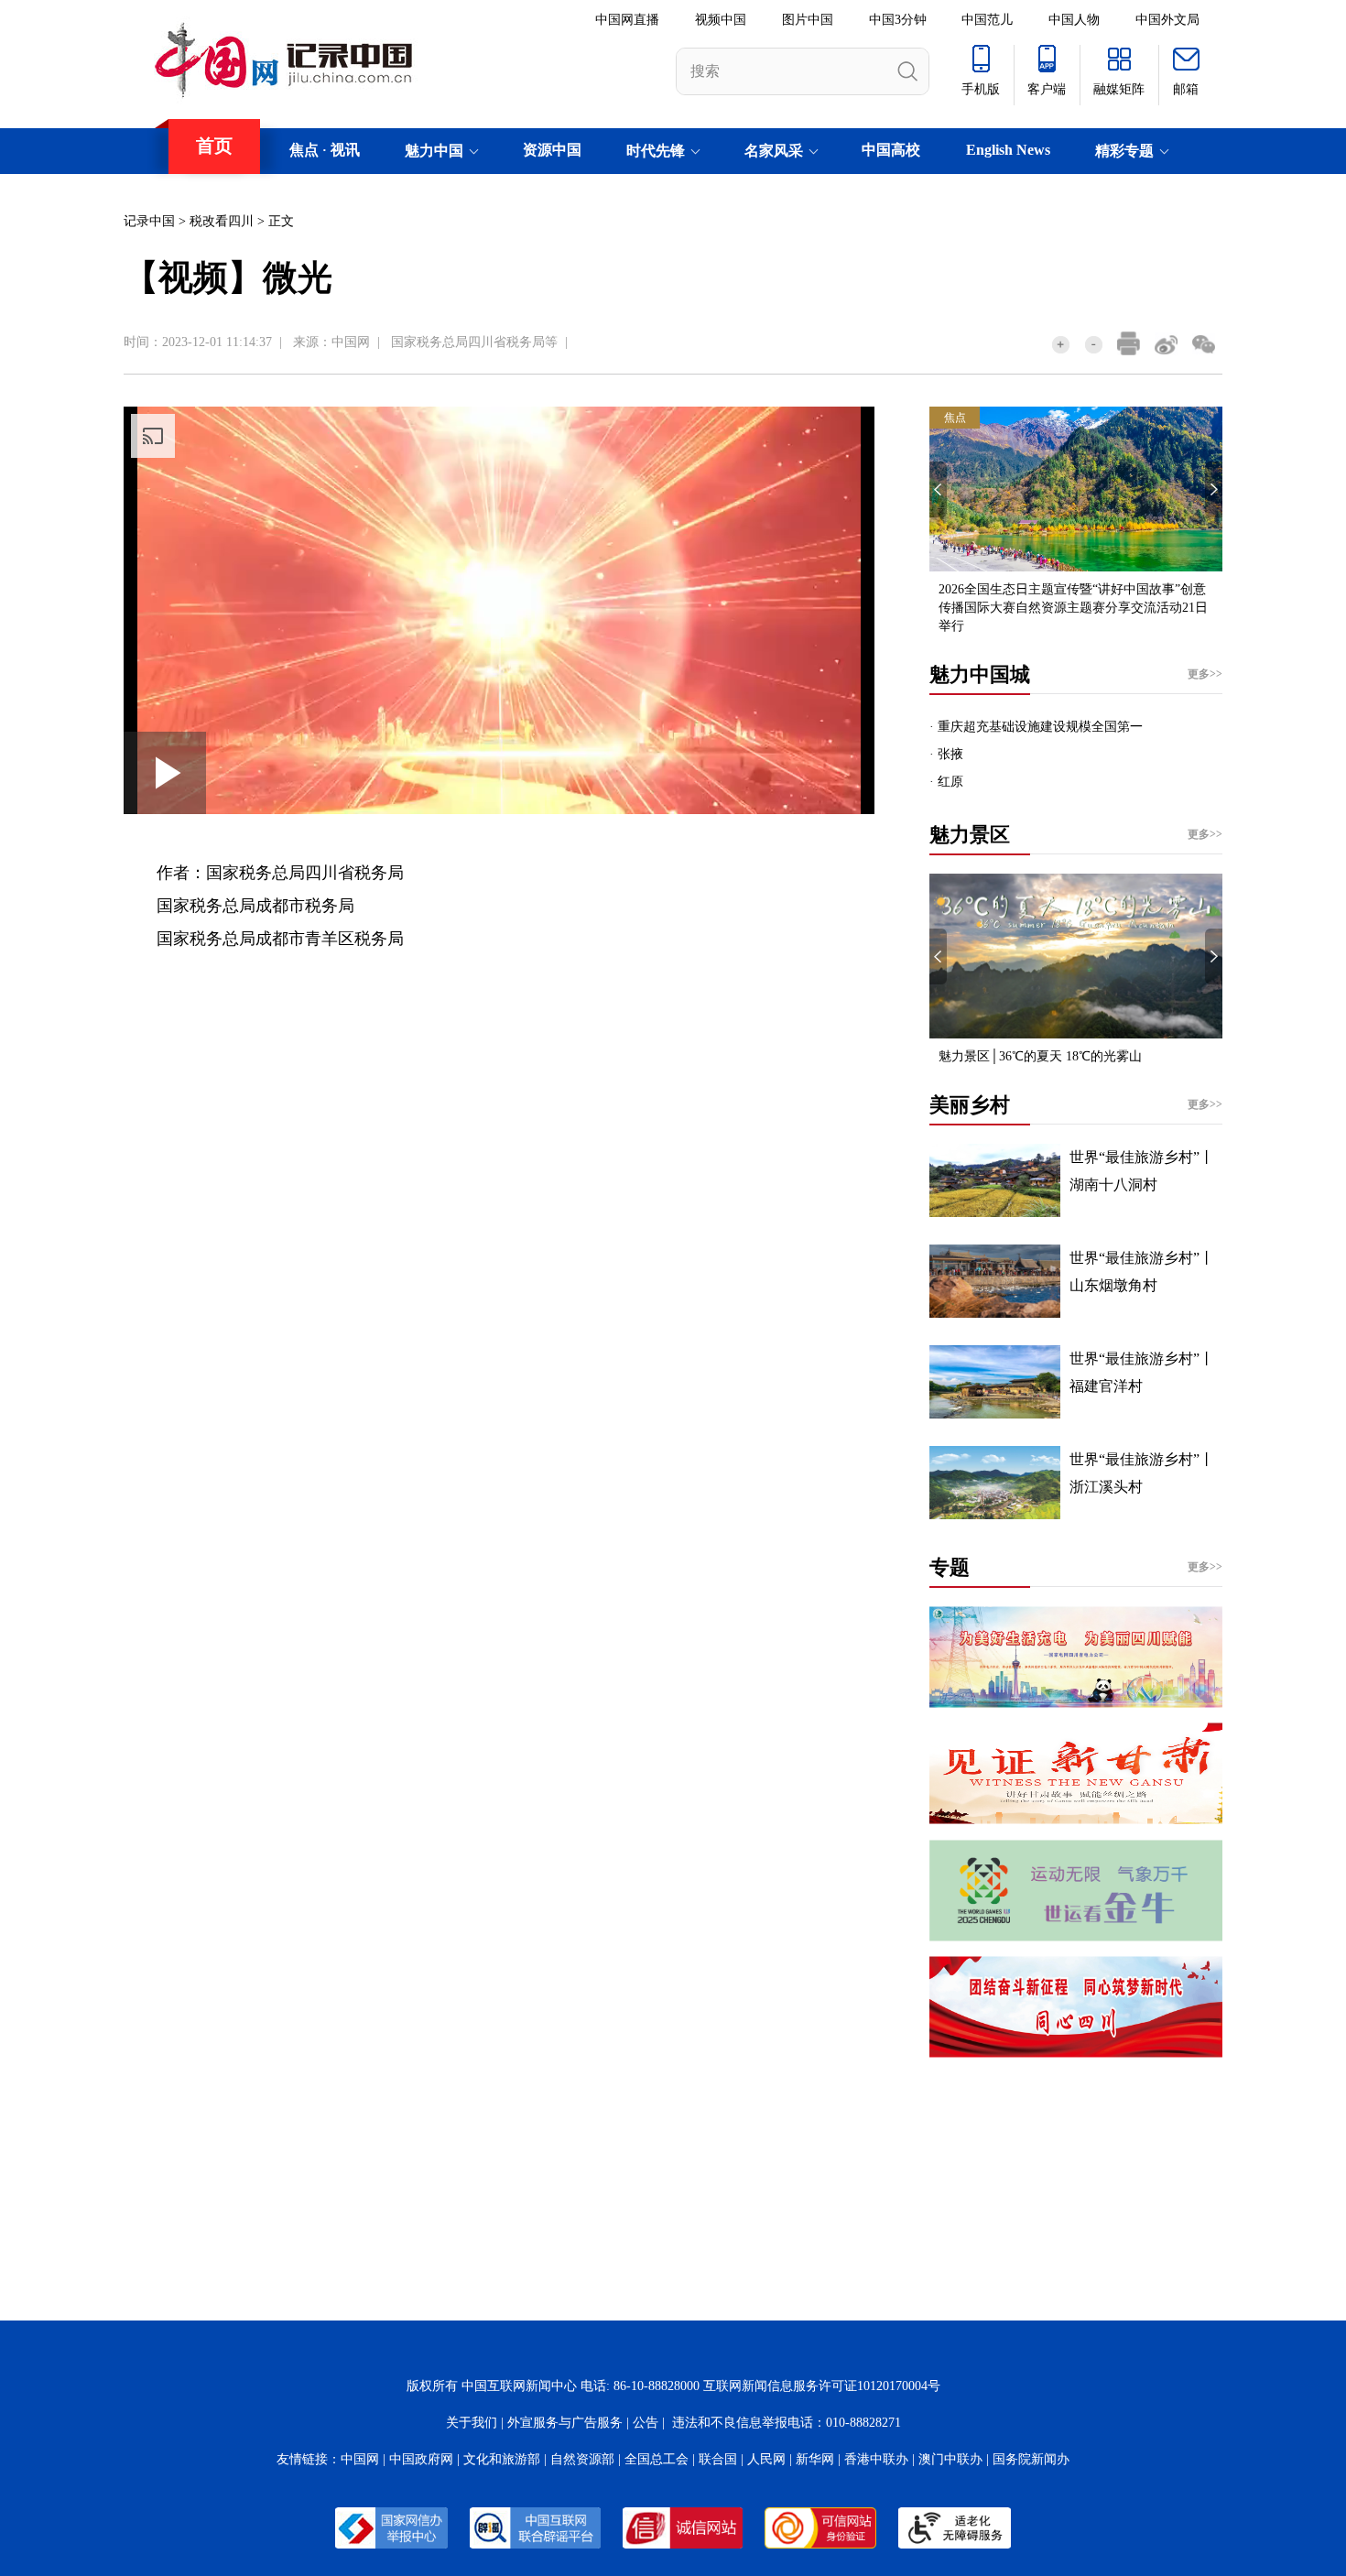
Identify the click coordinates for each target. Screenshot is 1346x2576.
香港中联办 (876, 2459)
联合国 (718, 2459)
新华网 (815, 2459)
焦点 (304, 150)
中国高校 (891, 150)
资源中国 (552, 150)
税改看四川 (222, 221)
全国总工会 (657, 2459)
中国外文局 (1167, 20)
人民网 (766, 2459)
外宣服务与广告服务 (565, 2423)
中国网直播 (627, 20)
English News (1008, 150)
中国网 (351, 342)
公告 (646, 2423)
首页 (214, 146)
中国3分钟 (898, 20)
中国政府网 (421, 2459)
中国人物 (1074, 20)
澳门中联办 (950, 2459)
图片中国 (808, 20)
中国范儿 (987, 20)
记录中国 (149, 221)
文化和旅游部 (502, 2459)
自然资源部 (582, 2459)
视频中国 (721, 20)
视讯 (345, 150)
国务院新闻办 (1031, 2459)
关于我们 (472, 2423)
